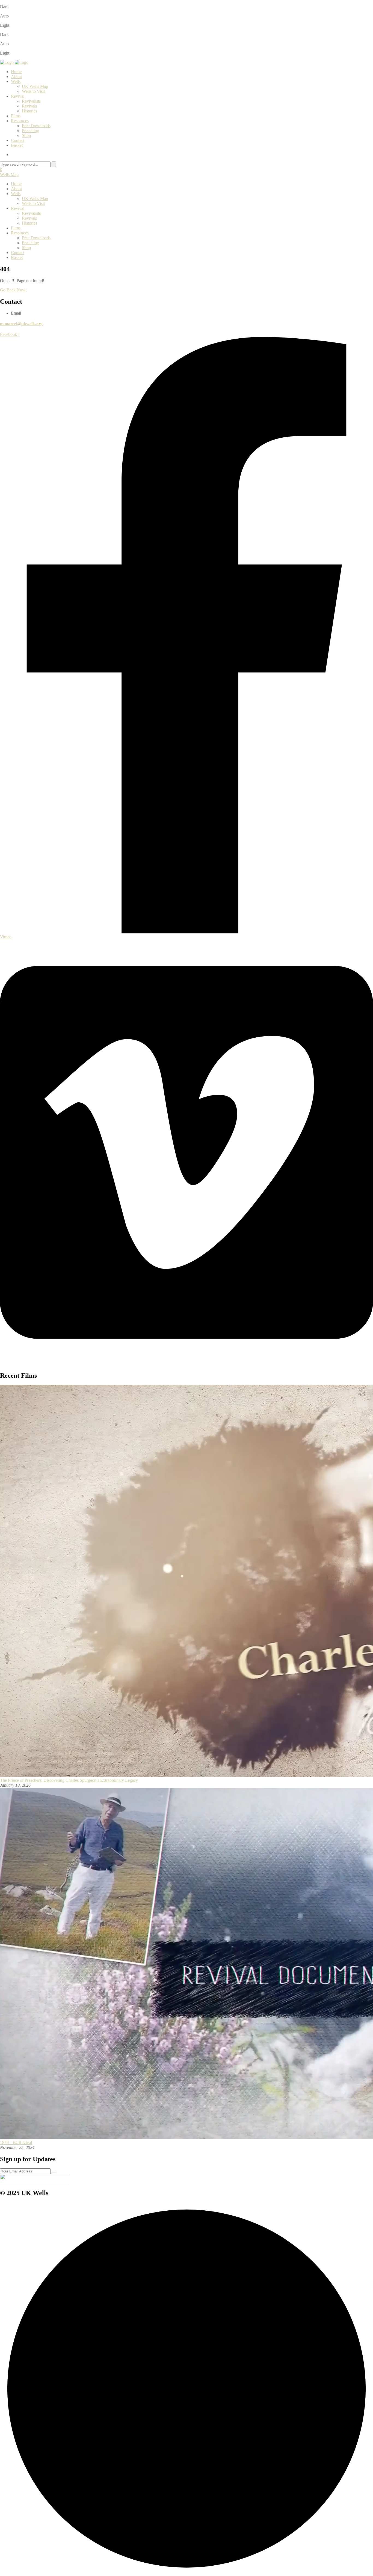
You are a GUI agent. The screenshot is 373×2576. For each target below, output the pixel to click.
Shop (26, 135)
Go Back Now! (13, 290)
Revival (18, 96)
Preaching (30, 131)
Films (16, 116)
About (16, 77)
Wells (16, 81)
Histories (29, 111)
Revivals (29, 106)
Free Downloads (36, 126)
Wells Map (9, 174)
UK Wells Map (35, 86)
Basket (17, 145)
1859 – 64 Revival (16, 2143)
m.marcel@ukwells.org (21, 324)
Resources (20, 121)
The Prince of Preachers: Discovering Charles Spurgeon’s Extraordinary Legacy (69, 1780)
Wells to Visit (33, 91)
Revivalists (31, 101)
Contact (18, 140)
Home (16, 72)
